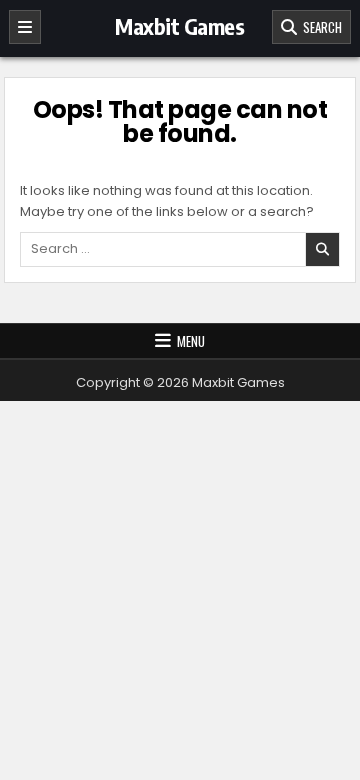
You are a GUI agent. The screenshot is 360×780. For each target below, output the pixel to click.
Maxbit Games (179, 26)
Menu (191, 341)
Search (319, 27)
